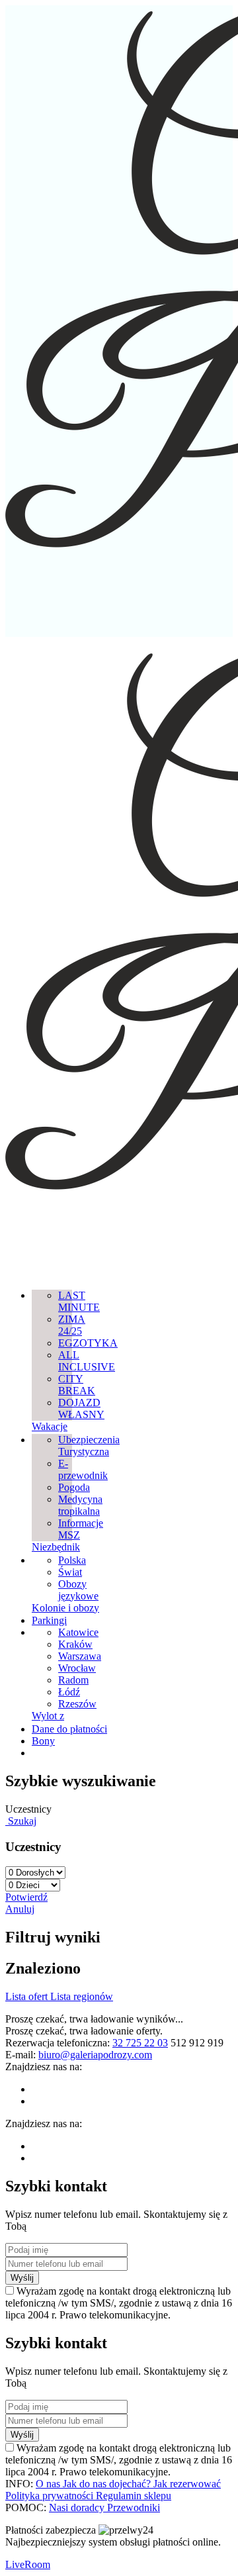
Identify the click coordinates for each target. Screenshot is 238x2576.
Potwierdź (26, 1897)
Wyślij (22, 2278)
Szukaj (21, 1821)
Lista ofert (28, 1996)
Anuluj (20, 1909)
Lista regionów (82, 1996)
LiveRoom (28, 2564)
